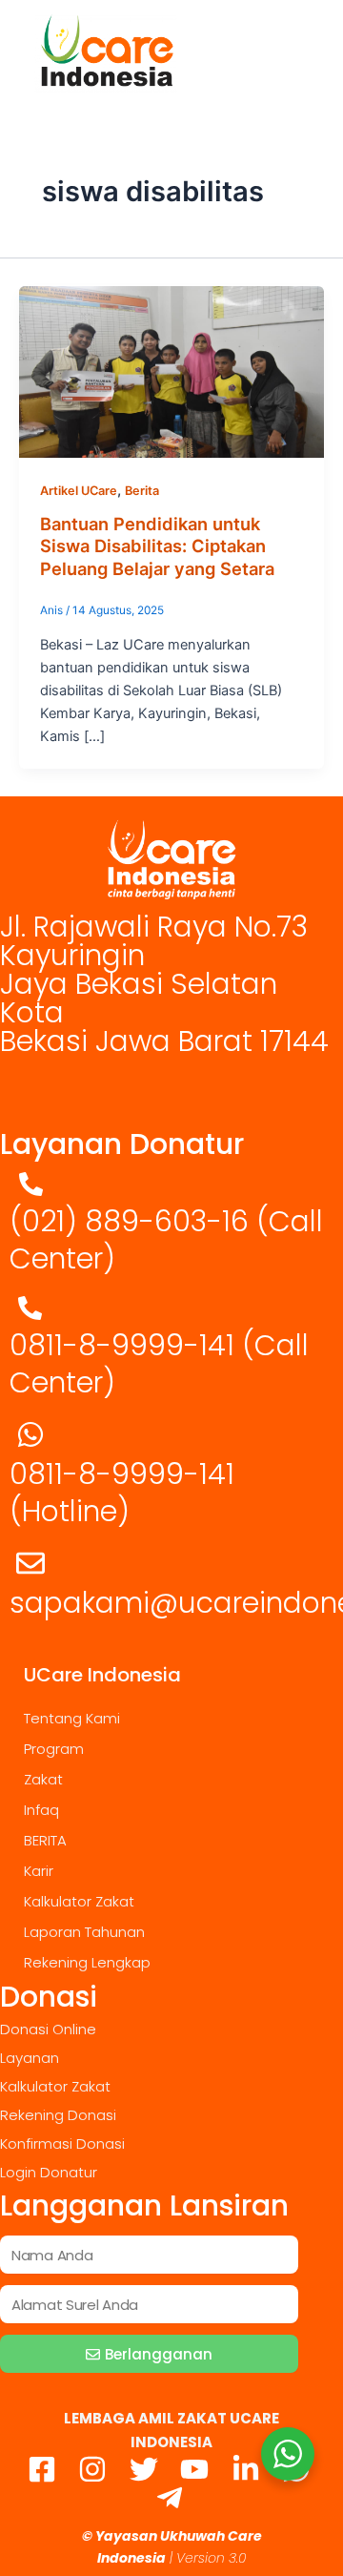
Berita (142, 491)
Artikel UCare (79, 491)
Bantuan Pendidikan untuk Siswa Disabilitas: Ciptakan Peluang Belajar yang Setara (157, 546)
